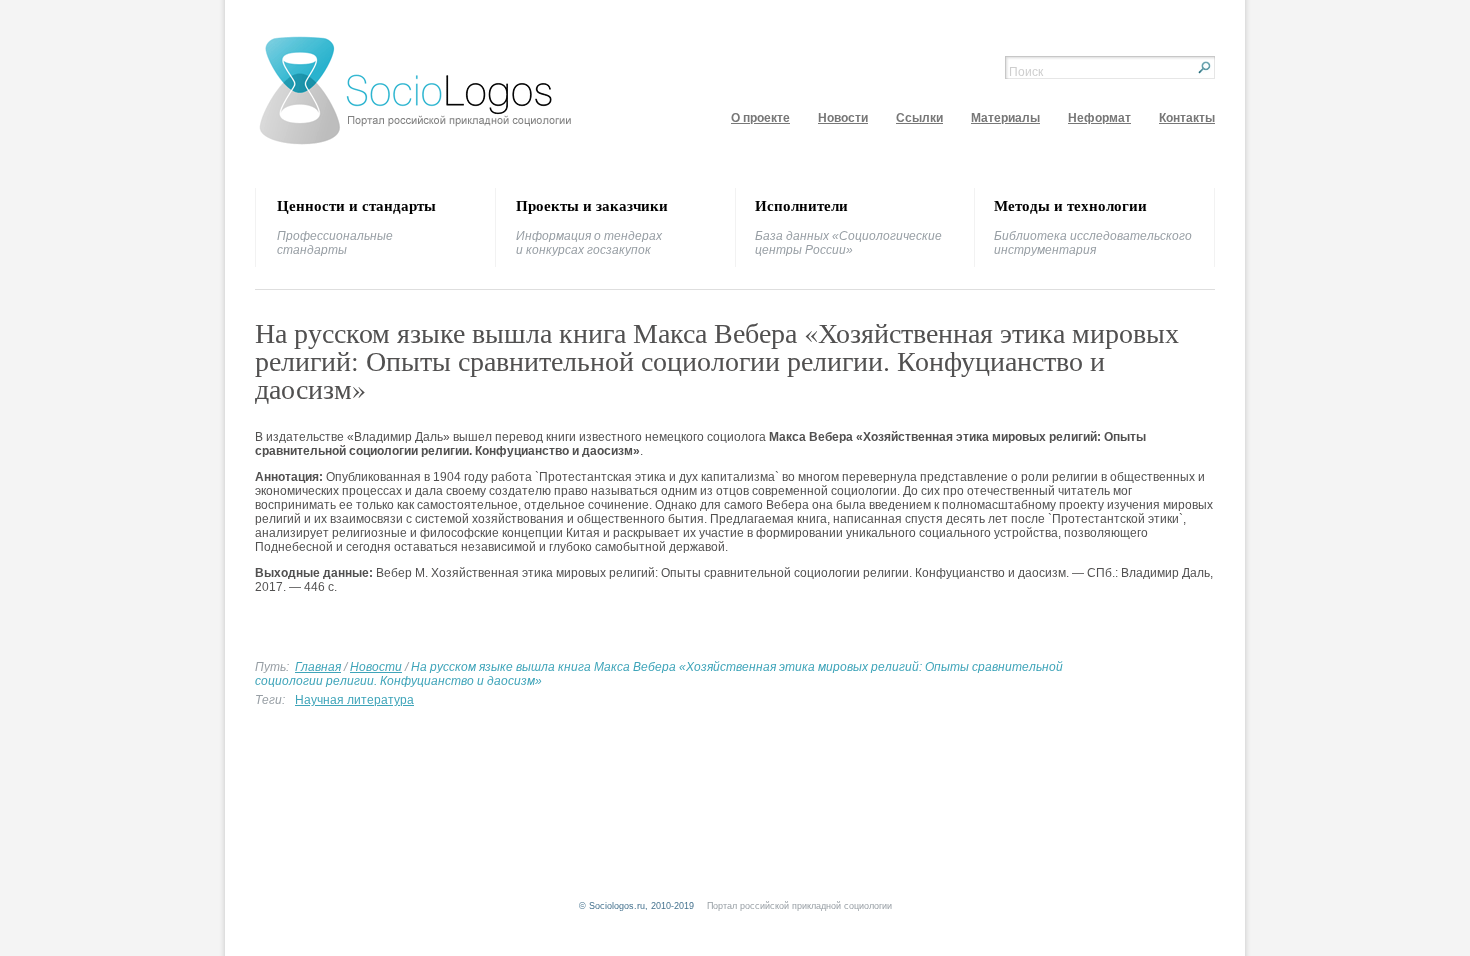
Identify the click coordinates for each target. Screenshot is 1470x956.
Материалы (1005, 118)
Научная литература (354, 700)
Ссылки (919, 118)
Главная (318, 667)
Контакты (1187, 118)
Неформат (1099, 118)
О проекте (760, 118)
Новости (843, 118)
